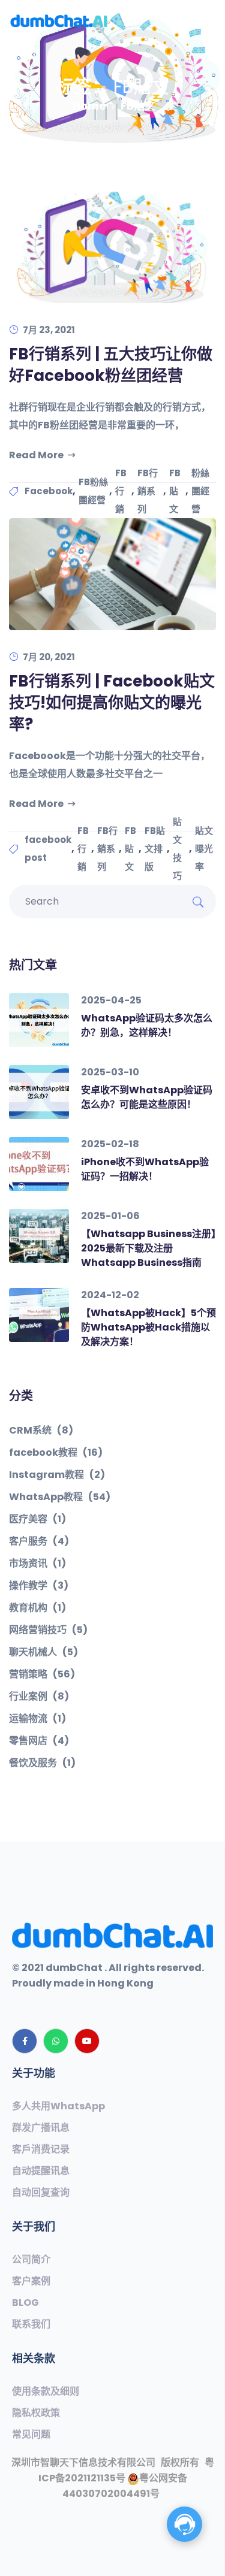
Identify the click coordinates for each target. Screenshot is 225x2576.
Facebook (49, 491)
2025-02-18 (110, 1144)
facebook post (48, 849)
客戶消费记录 (41, 2149)
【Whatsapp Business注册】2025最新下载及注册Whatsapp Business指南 (148, 1248)
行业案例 (39, 1697)
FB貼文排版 (155, 849)
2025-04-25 (111, 1000)
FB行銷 (121, 491)
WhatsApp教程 (60, 1497)
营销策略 (42, 1674)
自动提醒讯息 (41, 2171)
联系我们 (31, 2324)
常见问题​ (31, 2435)
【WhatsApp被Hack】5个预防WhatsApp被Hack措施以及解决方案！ (148, 1327)
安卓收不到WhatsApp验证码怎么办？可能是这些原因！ (147, 1097)
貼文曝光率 (204, 849)
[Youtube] (87, 2041)
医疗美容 (37, 1519)
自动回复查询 (41, 2193)
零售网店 (39, 1741)
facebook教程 (56, 1453)
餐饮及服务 (42, 1763)
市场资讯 (37, 1564)
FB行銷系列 (148, 491)
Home (89, 106)
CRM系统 (41, 1431)
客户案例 (31, 2281)
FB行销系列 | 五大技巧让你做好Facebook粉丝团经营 (111, 365)
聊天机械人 (43, 1652)
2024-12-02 (110, 1295)
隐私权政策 (36, 2413)
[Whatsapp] (56, 2041)
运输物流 (37, 1719)
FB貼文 (175, 491)
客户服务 (39, 1541)
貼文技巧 (177, 849)
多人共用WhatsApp (58, 2106)
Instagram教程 (57, 1475)
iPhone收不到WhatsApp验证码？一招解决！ (145, 1169)
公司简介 (31, 2260)
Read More (36, 455)
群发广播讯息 (41, 2128)
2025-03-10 (110, 1072)
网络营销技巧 (48, 1630)
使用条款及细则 (46, 2391)
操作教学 (39, 1586)
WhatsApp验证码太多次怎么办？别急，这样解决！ (147, 1025)
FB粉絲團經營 (93, 491)
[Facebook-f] (25, 2041)
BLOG (25, 2303)
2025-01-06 (110, 1216)
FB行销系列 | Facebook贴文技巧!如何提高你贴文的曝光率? (112, 703)
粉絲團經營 (200, 491)
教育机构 (37, 1608)
